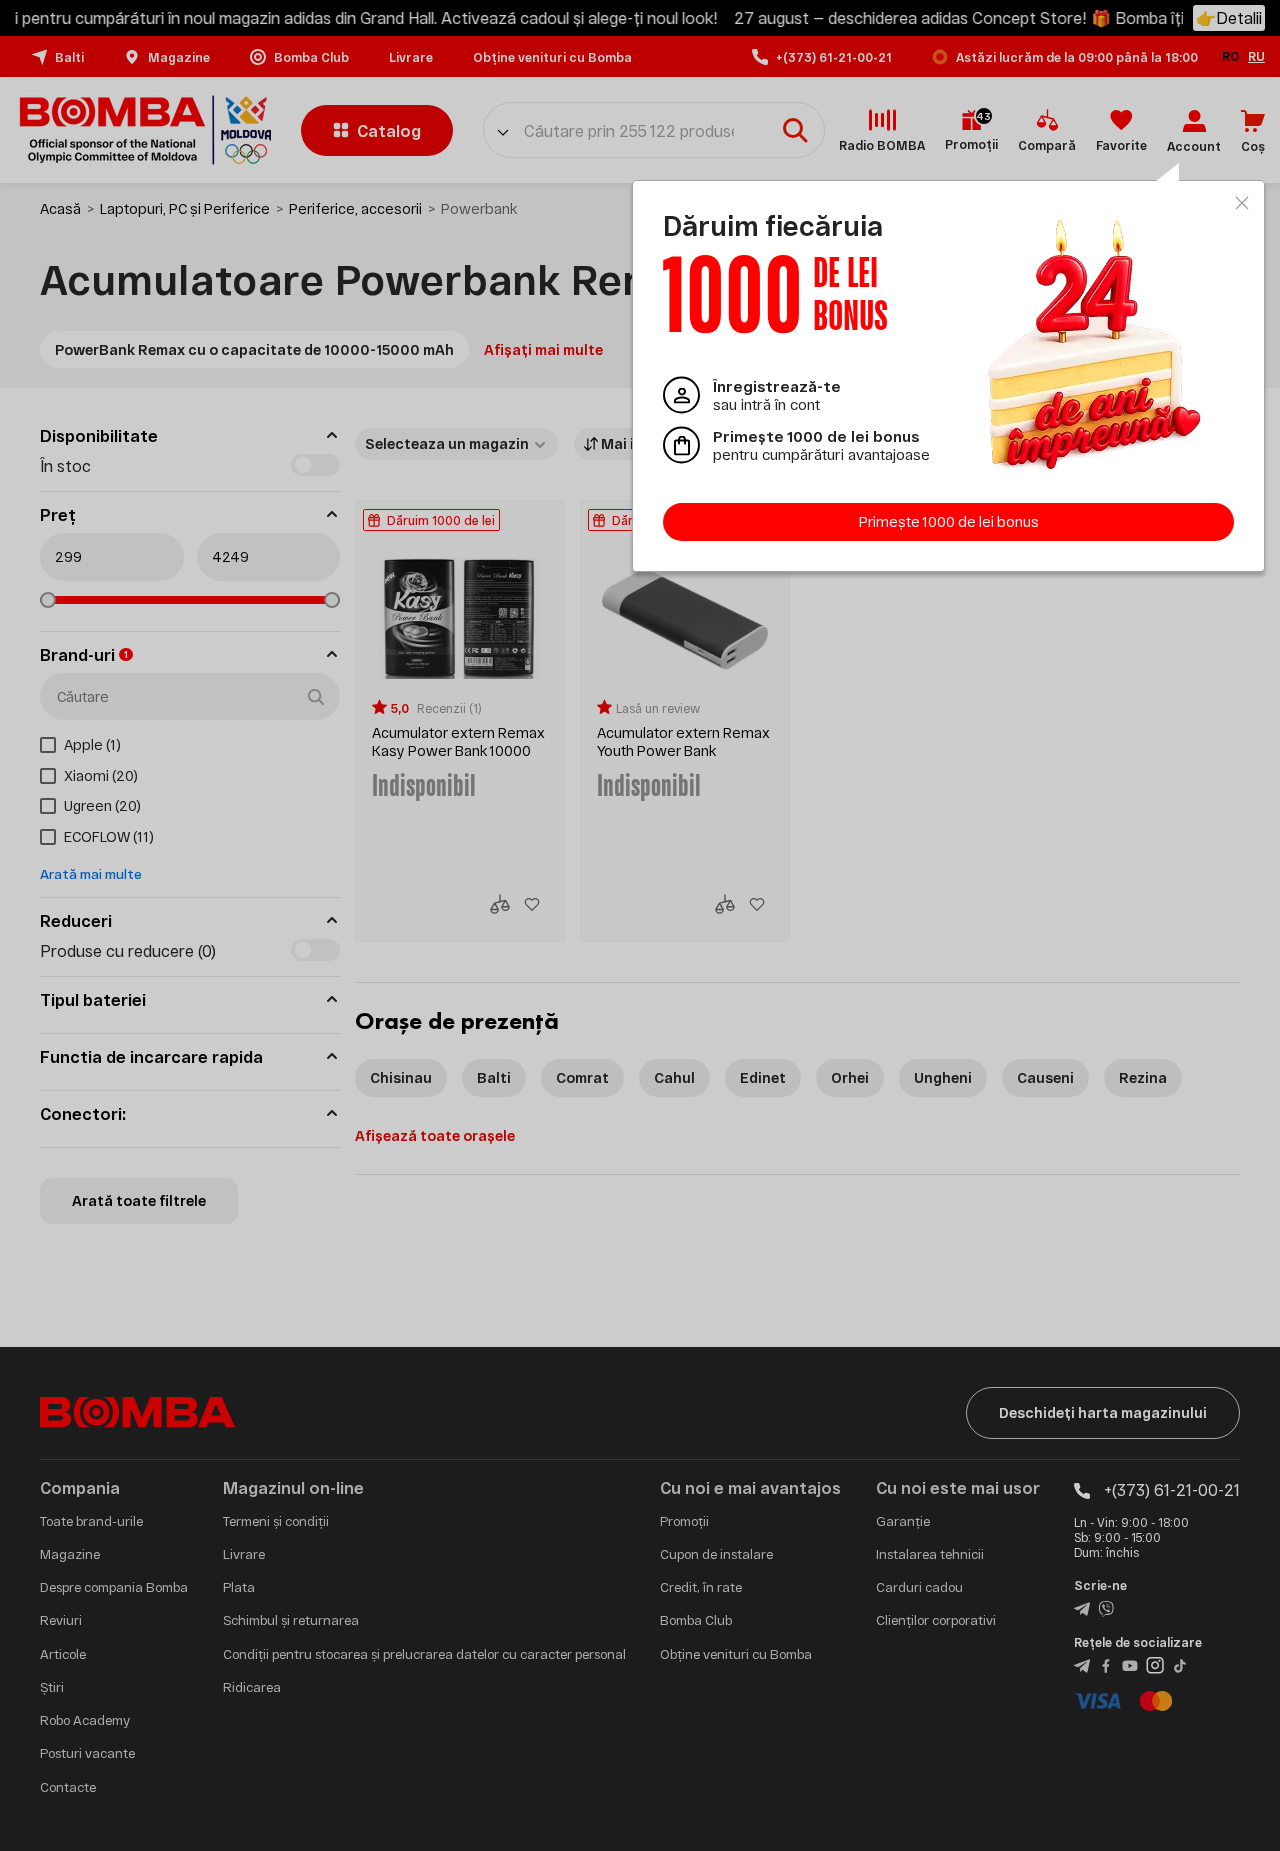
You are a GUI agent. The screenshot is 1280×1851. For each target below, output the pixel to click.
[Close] (1242, 203)
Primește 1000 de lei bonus (949, 521)
